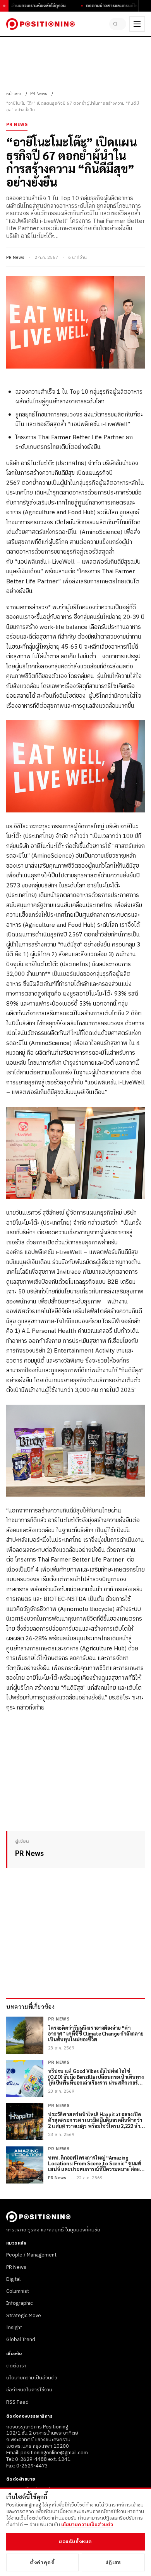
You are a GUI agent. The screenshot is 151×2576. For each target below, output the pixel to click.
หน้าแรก (14, 94)
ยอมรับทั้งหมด (75, 2542)
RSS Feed (17, 2402)
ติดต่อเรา (16, 2366)
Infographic (20, 2303)
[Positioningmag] (40, 24)
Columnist (18, 2291)
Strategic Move (24, 2316)
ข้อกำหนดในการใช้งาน (29, 2390)
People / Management (31, 2255)
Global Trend (21, 2340)
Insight (14, 2328)
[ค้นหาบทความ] (118, 24)
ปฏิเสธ (113, 2562)
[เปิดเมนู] (137, 24)
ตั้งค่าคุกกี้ (42, 2562)
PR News (39, 94)
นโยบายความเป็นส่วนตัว (32, 2378)
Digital (13, 2279)
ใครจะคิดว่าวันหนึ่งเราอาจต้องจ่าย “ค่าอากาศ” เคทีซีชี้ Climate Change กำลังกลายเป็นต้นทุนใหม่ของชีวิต (96, 2034)
